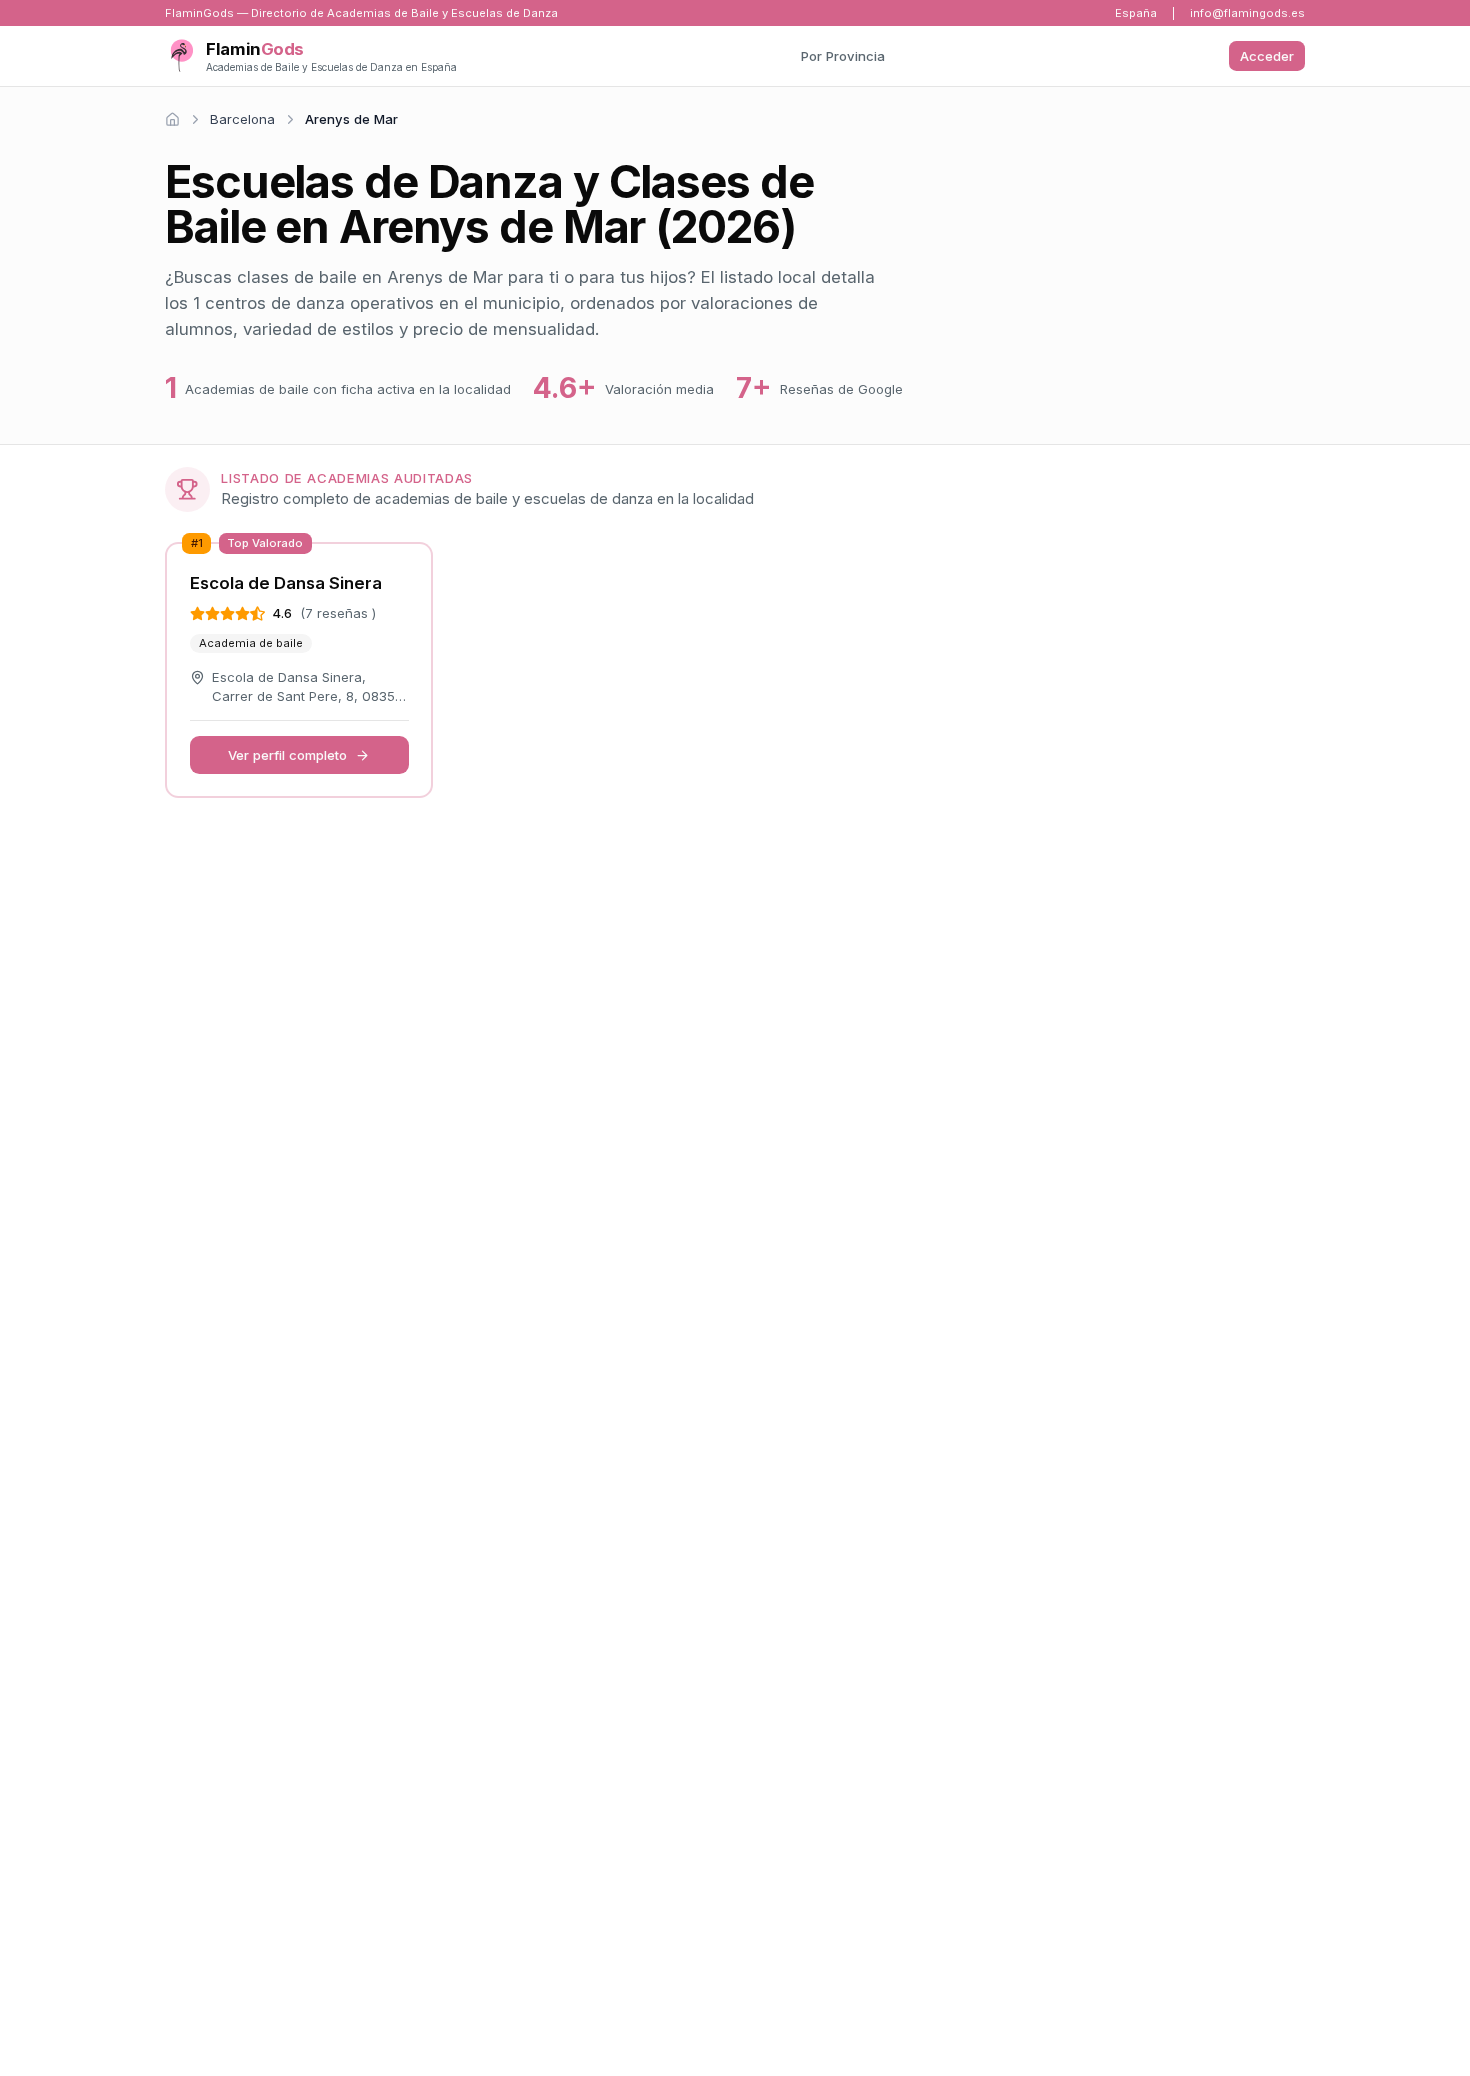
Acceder (1267, 56)
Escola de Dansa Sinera (286, 583)
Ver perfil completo (287, 755)
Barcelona (242, 119)
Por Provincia (843, 56)
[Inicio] (172, 119)
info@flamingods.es (1247, 13)
